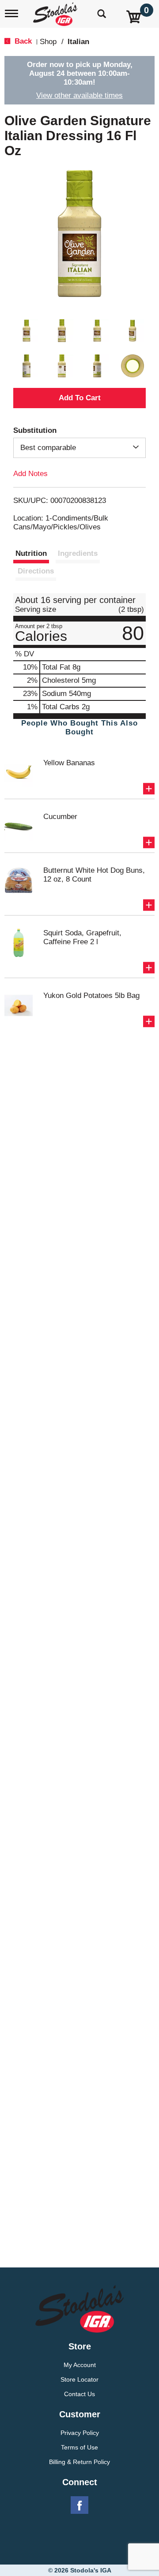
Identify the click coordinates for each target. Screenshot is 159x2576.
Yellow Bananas (69, 763)
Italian (78, 42)
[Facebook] (79, 2505)
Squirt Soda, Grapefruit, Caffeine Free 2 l (82, 937)
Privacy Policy (80, 2433)
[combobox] (79, 448)
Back (22, 41)
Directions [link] (36, 571)
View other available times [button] (79, 95)
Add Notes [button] (30, 474)
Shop (48, 42)
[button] (26, 331)
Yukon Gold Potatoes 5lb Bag (91, 996)
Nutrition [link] (31, 553)
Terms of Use (79, 2447)
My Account (80, 2365)
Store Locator (79, 2379)
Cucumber (60, 817)
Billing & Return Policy (79, 2462)
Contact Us (79, 2394)
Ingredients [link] (78, 553)
